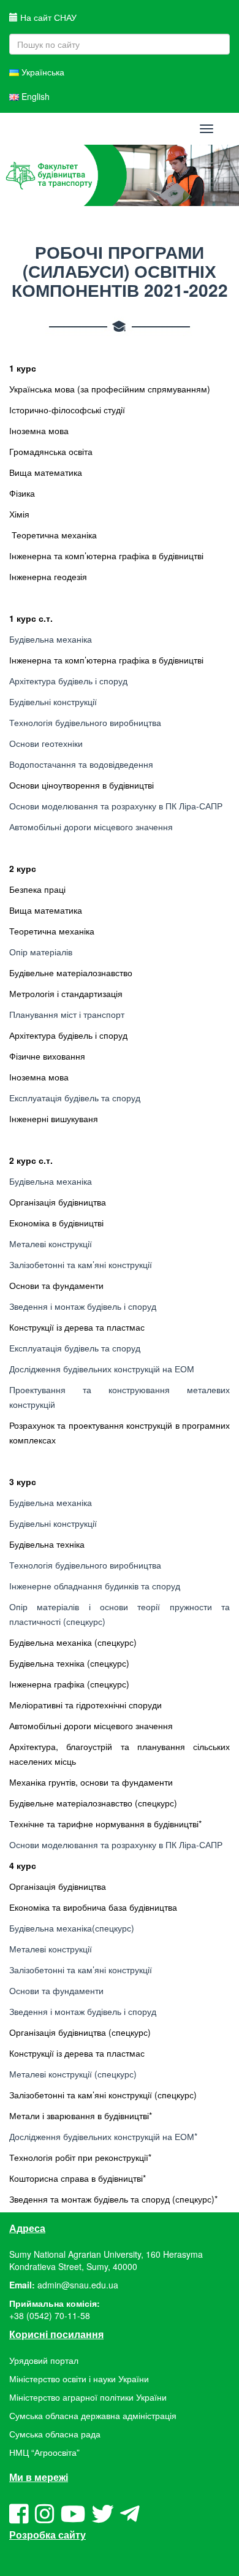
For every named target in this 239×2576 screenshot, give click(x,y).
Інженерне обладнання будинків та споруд (95, 1586)
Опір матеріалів (41, 952)
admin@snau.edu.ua (78, 2285)
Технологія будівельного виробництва (85, 722)
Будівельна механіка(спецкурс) (72, 1928)
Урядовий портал (44, 2360)
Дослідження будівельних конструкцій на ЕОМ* (103, 2136)
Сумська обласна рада (55, 2434)
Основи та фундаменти (56, 1990)
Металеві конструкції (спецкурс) (73, 2074)
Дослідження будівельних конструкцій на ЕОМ (102, 1369)
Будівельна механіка (51, 639)
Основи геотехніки (46, 743)
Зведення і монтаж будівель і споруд (83, 1306)
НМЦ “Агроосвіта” (44, 2452)
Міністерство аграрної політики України (88, 2397)
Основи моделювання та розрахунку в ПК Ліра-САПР (116, 806)
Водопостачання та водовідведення (81, 764)
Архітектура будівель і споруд (68, 681)
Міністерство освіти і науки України (79, 2379)
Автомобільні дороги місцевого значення (91, 827)
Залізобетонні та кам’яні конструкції (81, 1264)
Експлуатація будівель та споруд (75, 1098)
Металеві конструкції (51, 1244)
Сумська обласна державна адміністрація (93, 2415)
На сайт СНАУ (47, 17)
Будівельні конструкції (53, 701)
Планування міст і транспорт (67, 1014)
